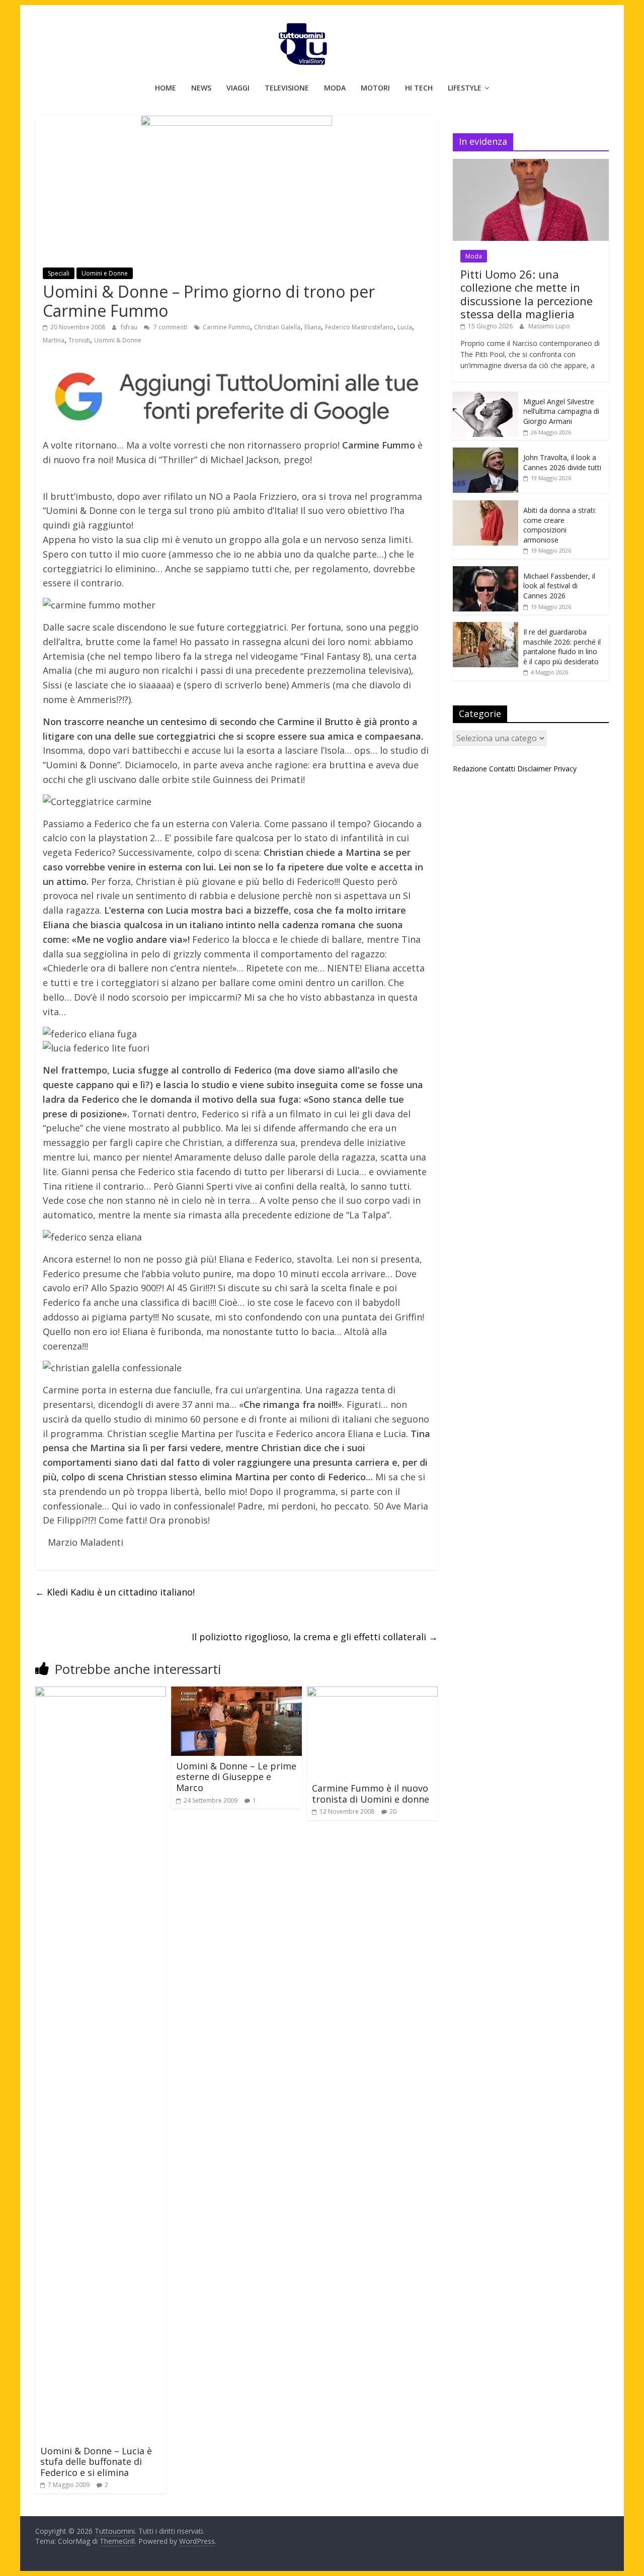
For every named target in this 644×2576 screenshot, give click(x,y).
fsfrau (130, 327)
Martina (54, 340)
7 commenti (170, 327)
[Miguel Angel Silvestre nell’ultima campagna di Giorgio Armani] (486, 397)
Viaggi (238, 88)
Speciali (59, 273)
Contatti (502, 769)
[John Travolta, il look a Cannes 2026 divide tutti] (486, 453)
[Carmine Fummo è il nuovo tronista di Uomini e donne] (372, 1693)
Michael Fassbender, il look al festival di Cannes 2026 (559, 586)
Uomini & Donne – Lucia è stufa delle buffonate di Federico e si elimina (96, 2462)
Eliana (313, 327)
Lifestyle (465, 88)
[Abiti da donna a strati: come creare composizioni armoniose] (486, 506)
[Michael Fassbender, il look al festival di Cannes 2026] (486, 571)
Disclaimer (534, 769)
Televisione (287, 88)
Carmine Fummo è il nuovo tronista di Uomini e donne (371, 1794)
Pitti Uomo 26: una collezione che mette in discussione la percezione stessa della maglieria (527, 294)
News (201, 88)
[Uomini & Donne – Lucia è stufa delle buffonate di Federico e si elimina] (101, 1693)
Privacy (565, 769)
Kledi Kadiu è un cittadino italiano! (115, 1592)
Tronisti (79, 340)
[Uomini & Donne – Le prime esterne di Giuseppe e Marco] (236, 1693)
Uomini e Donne (105, 273)
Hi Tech (419, 88)
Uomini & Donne (118, 340)
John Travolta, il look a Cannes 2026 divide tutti (562, 462)
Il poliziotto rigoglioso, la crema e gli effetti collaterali (315, 1637)
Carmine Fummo (226, 327)
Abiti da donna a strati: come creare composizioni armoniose (560, 525)
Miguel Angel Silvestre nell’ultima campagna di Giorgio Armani (561, 411)
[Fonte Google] (236, 397)
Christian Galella (277, 327)
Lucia (405, 327)
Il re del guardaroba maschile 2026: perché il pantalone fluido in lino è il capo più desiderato (562, 647)
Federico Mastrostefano (359, 327)
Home (166, 88)
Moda (335, 88)
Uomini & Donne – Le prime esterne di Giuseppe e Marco (236, 1777)
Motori (375, 88)
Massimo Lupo (549, 326)
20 (393, 1811)
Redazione (470, 769)
